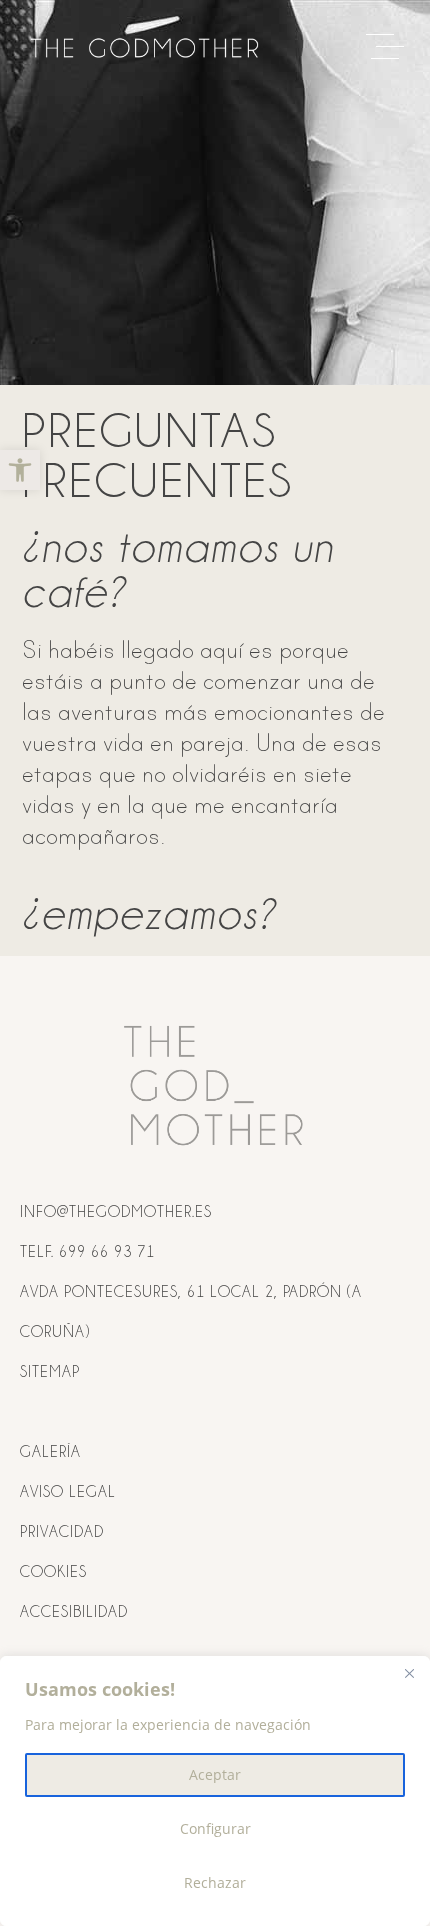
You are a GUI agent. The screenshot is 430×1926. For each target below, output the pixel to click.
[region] (215, 1791)
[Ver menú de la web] (390, 47)
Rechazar (215, 1882)
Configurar (215, 1828)
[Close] (409, 1673)
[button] (20, 470)
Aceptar (215, 1774)
